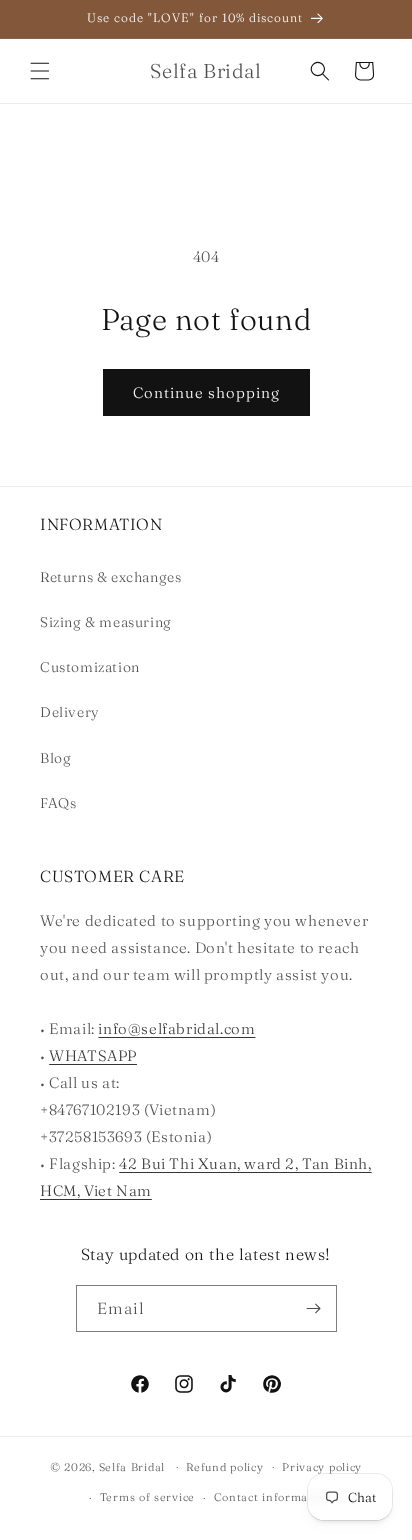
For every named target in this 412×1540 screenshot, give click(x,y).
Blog (55, 758)
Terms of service (147, 1497)
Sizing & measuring (106, 622)
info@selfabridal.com (176, 1028)
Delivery (70, 712)
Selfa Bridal (132, 1466)
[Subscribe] (314, 1308)
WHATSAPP (93, 1055)
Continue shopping (206, 392)
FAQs (58, 803)
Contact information (272, 1497)
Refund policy (224, 1467)
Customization (90, 667)
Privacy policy (322, 1467)
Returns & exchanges (110, 577)
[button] (40, 71)
